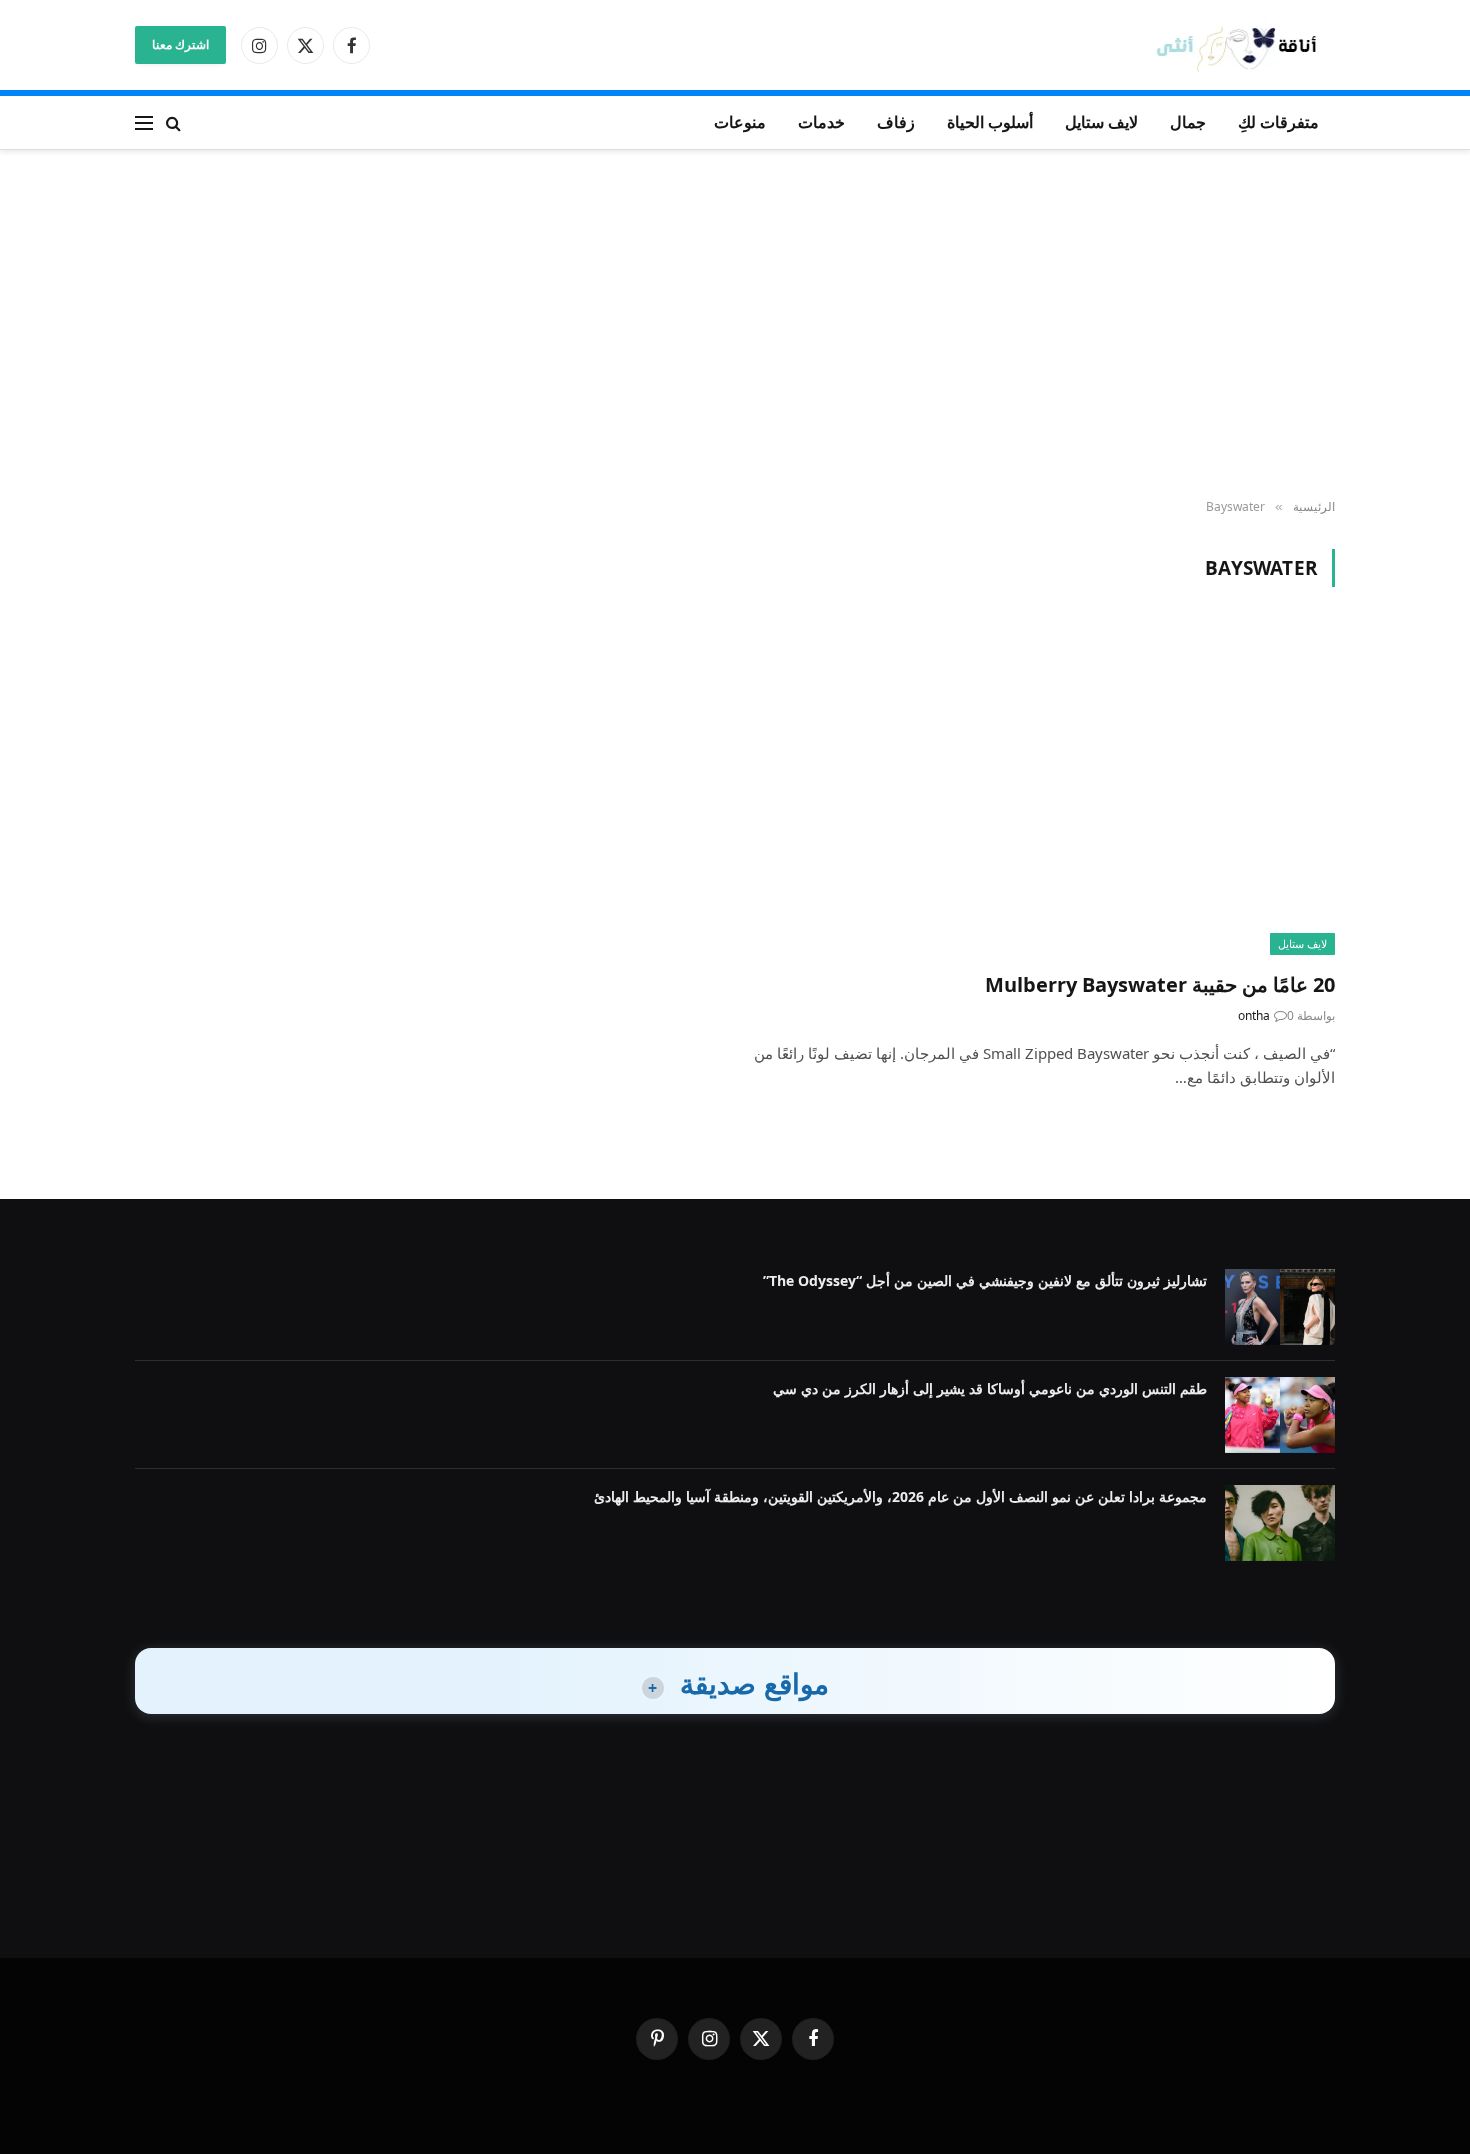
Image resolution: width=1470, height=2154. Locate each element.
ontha (1254, 1015)
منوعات (740, 122)
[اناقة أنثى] (1243, 45)
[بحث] (173, 122)
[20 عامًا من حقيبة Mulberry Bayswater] (1044, 790)
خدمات (821, 122)
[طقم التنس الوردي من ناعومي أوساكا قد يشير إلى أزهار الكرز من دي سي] (1280, 1415)
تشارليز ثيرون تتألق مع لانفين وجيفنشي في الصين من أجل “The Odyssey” (985, 1280)
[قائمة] (144, 122)
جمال (1188, 122)
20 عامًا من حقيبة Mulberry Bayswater (1160, 984)
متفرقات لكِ (1278, 122)
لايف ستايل (1101, 122)
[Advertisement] (735, 325)
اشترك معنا (180, 44)
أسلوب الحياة (990, 122)
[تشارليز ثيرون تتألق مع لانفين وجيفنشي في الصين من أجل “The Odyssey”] (1280, 1307)
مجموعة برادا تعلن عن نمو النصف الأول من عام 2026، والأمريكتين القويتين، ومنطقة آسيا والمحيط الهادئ (900, 1496)
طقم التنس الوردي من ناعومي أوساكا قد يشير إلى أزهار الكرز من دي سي (990, 1388)
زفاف (896, 122)
